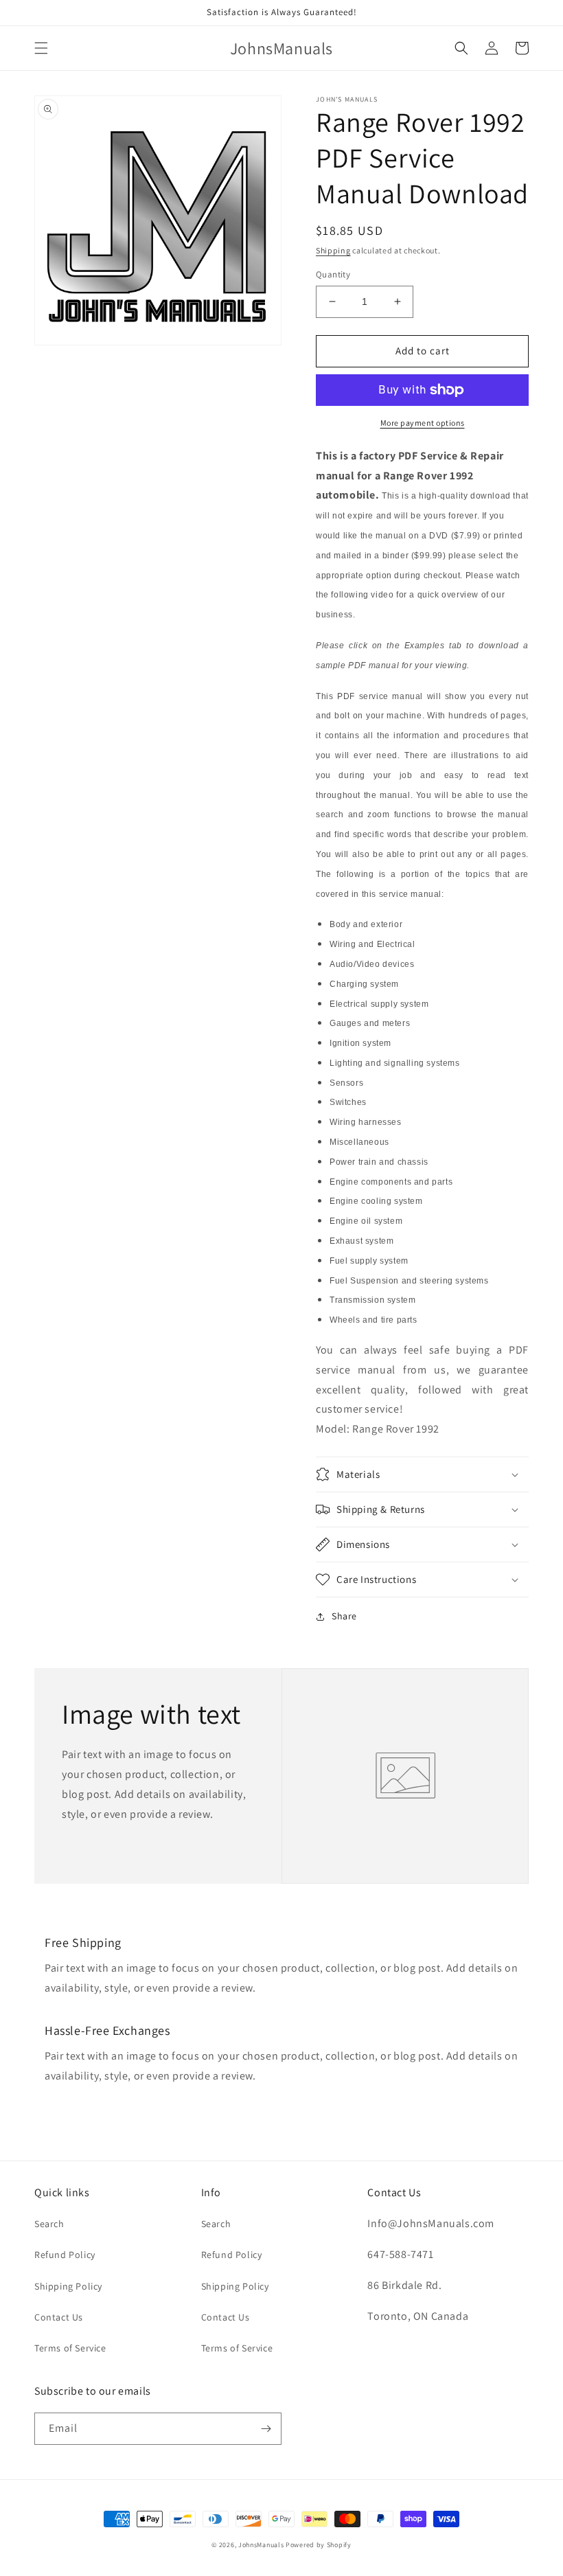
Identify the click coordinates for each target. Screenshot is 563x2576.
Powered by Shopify (319, 2545)
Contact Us (59, 2317)
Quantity (333, 274)
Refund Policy (65, 2255)
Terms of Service (70, 2348)
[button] (41, 48)
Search (49, 2224)
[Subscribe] (266, 2429)
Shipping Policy (68, 2286)
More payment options (423, 423)
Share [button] (344, 1616)
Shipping (333, 250)
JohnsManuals (261, 2545)
